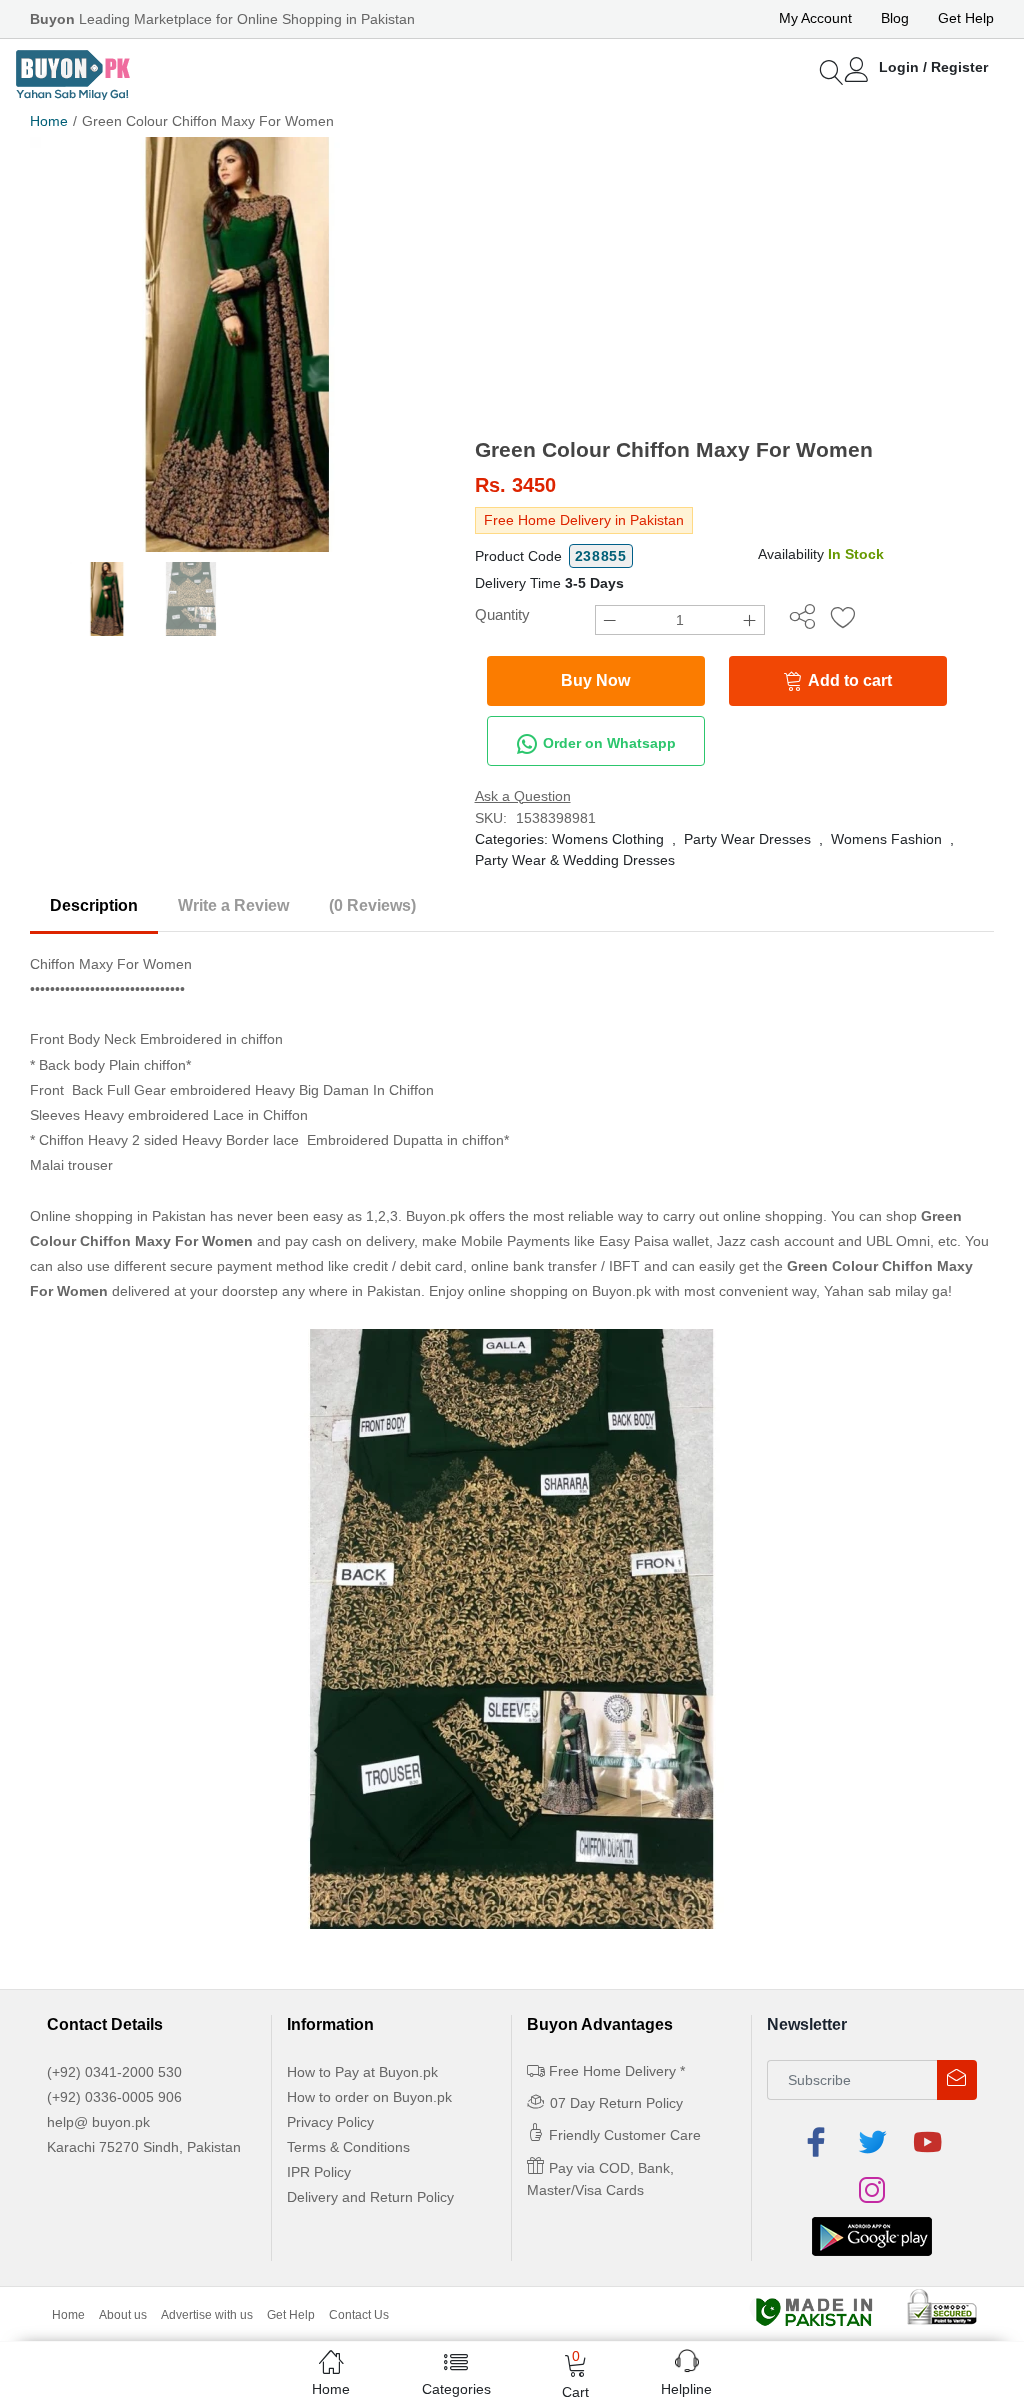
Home (49, 121)
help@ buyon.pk (98, 2122)
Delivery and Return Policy (370, 2197)
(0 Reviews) (372, 905)
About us (123, 2315)
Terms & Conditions (348, 2147)
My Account (815, 18)
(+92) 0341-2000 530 (114, 2072)
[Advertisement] (734, 287)
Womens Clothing (608, 839)
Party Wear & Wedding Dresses (575, 860)
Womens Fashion (886, 839)
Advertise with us (207, 2315)
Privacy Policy (330, 2122)
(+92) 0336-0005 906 (114, 2097)
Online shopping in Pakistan (118, 1216)
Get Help (966, 18)
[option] (237, 344)
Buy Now (595, 680)
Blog (895, 18)
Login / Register (933, 67)
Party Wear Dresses (747, 839)
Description (94, 905)
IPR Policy (319, 2172)
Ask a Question (523, 796)
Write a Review (233, 905)
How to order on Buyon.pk (369, 2097)
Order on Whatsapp (607, 742)
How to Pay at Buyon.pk (362, 2072)
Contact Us (359, 2315)
